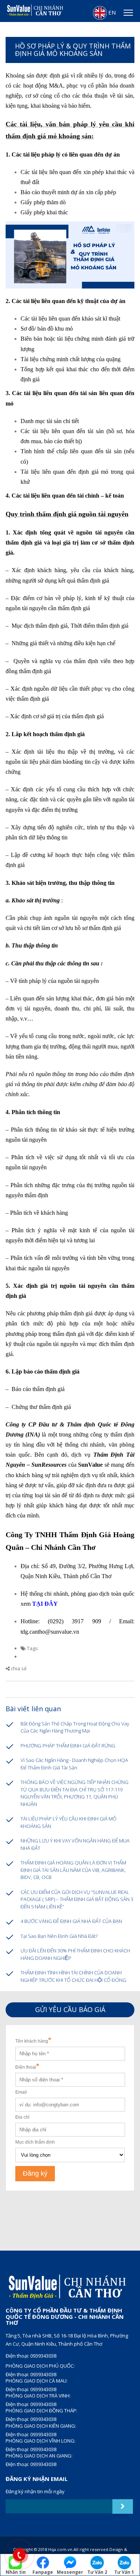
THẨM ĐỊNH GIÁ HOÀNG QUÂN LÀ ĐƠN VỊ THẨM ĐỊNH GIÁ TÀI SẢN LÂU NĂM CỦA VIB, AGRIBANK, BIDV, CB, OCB (73, 1870)
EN (111, 12)
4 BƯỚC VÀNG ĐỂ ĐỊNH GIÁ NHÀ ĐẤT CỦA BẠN (71, 1921)
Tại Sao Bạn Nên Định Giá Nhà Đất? (59, 1936)
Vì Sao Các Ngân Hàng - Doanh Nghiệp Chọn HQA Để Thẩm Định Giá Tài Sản (74, 1764)
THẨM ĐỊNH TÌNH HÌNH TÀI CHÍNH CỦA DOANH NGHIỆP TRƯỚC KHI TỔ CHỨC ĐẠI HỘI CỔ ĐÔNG (73, 1976)
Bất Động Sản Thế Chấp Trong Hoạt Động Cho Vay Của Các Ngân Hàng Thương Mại (75, 1727)
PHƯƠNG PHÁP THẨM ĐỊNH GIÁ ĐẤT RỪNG (68, 1746)
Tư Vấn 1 (124, 2572)
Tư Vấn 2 (97, 2572)
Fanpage (43, 2572)
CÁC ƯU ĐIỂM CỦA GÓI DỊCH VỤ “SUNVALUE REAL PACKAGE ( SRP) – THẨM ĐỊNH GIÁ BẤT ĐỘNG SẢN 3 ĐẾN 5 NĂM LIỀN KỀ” (77, 1899)
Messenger (70, 2572)
